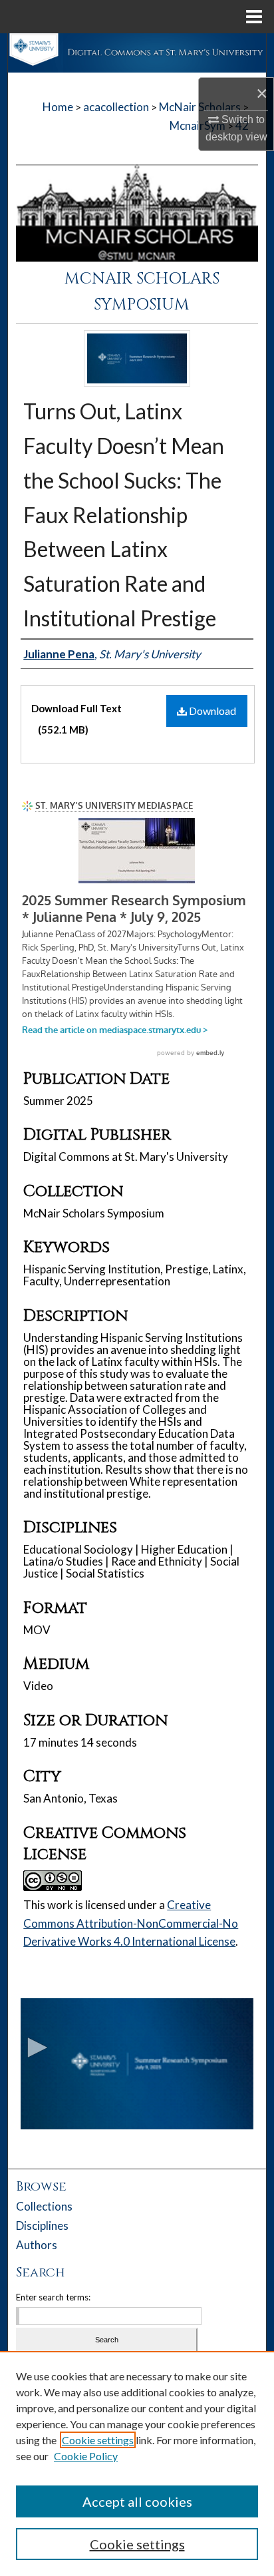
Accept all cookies (137, 2501)
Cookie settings (98, 2440)
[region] (137, 2464)
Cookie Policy (86, 2456)
